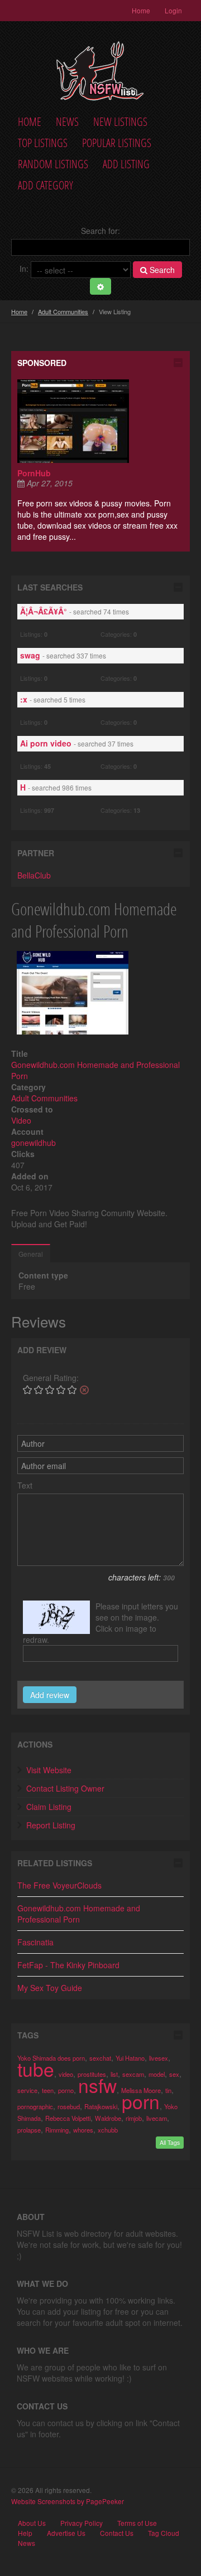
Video (21, 1120)
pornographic (35, 2106)
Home (141, 10)
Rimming (57, 2130)
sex (174, 2074)
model (157, 2074)
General (31, 1254)
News (67, 122)
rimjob (134, 2118)
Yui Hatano (130, 2058)
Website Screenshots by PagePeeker (68, 2501)
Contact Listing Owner (65, 1788)
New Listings (120, 122)
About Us (32, 2523)
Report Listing (51, 1825)
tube (36, 2069)
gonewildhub (33, 1143)
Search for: (100, 231)
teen (48, 2090)
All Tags (170, 2142)
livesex (159, 2058)
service (27, 2090)
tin (168, 2090)
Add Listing (126, 164)
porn (141, 2101)
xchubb (108, 2130)
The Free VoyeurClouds (59, 1885)
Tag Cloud (164, 2533)
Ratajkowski (101, 2106)
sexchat (100, 2058)
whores (83, 2130)
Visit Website (49, 1770)
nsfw (97, 2085)
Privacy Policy (82, 2523)
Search (161, 270)
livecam (157, 2118)
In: (24, 269)
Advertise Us (66, 2533)
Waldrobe (108, 2118)
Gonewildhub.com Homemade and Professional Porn (79, 1914)
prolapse (29, 2130)
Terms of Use (137, 2523)
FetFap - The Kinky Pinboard (68, 1965)
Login (173, 10)
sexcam (133, 2074)
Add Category (46, 185)
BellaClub (34, 875)
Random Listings (53, 164)
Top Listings (43, 143)
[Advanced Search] (100, 286)
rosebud (69, 2106)
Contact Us (117, 2533)
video (66, 2074)
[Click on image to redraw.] (56, 1617)
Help (25, 2533)
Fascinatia (35, 1942)
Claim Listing (49, 1807)
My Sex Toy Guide (50, 1988)
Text (25, 1485)
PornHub (34, 473)
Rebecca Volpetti (68, 2118)
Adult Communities (63, 311)
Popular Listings (117, 143)
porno (66, 2090)
